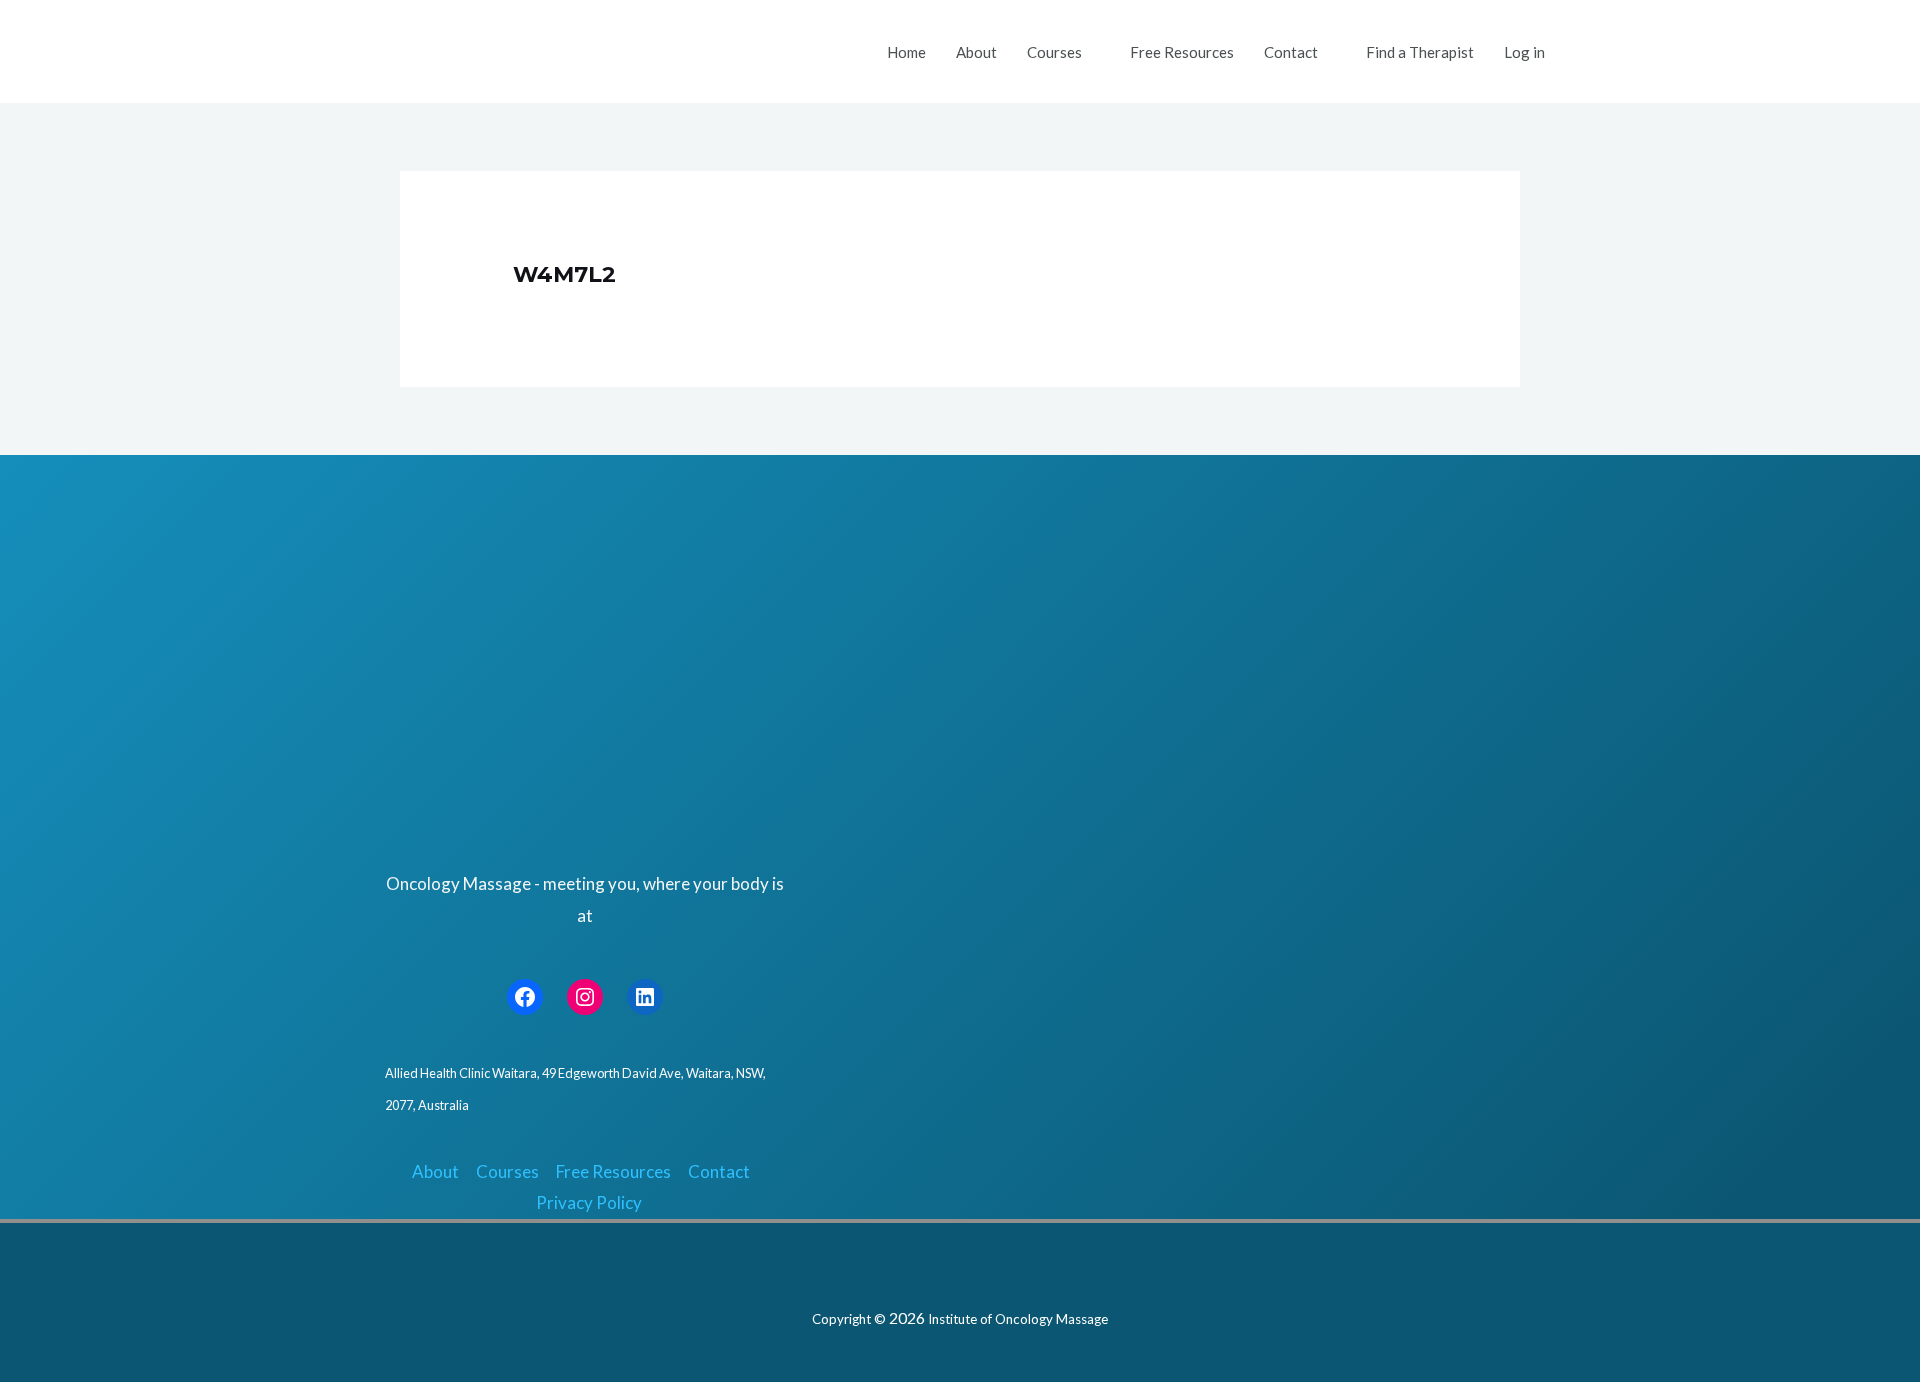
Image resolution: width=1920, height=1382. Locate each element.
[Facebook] (525, 997)
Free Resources (1182, 52)
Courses (1054, 52)
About (976, 52)
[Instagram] (585, 997)
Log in (1524, 52)
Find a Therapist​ (1420, 52)
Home (906, 52)
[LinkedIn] (645, 997)
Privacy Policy (589, 1202)
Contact (1291, 52)
